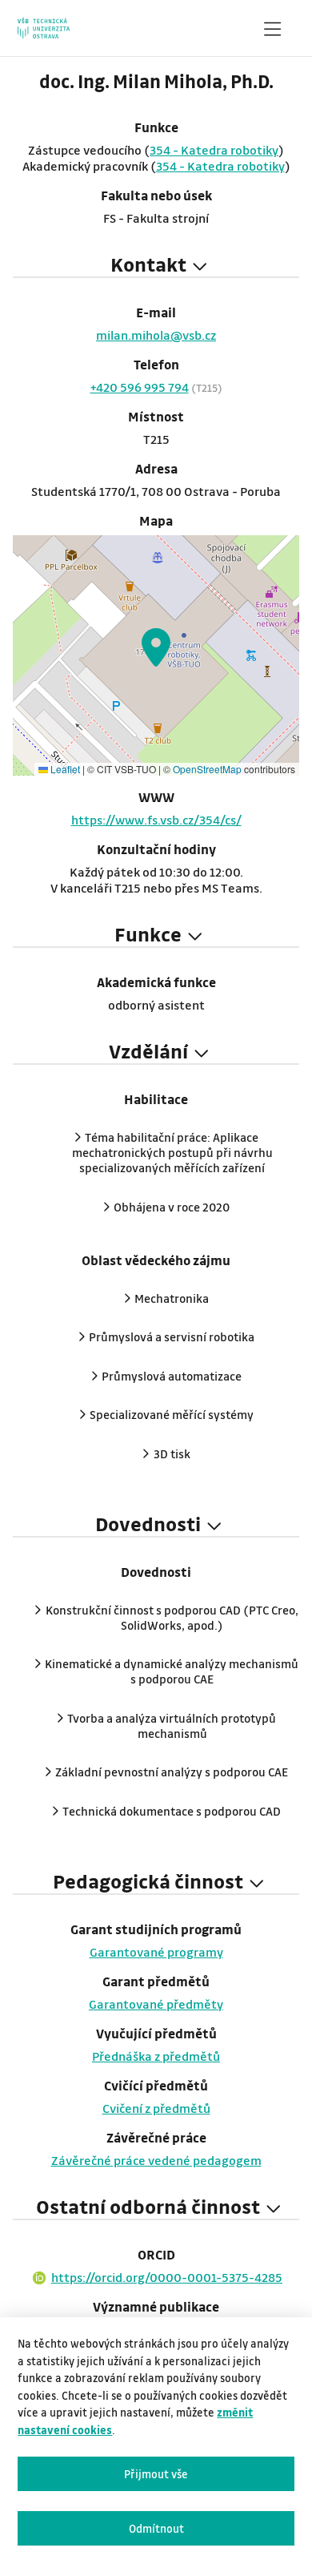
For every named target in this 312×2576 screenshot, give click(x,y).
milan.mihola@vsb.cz (156, 335)
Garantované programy (156, 1952)
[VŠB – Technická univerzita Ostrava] (44, 28)
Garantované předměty (156, 2004)
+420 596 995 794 (140, 387)
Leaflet (64, 769)
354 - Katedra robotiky (214, 150)
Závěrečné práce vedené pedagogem (156, 2160)
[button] (156, 647)
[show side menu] (272, 32)
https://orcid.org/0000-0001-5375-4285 (167, 2277)
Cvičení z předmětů (156, 2108)
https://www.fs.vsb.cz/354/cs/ (156, 820)
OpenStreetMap (207, 769)
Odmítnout (156, 2528)
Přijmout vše (156, 2474)
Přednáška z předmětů (156, 2056)
